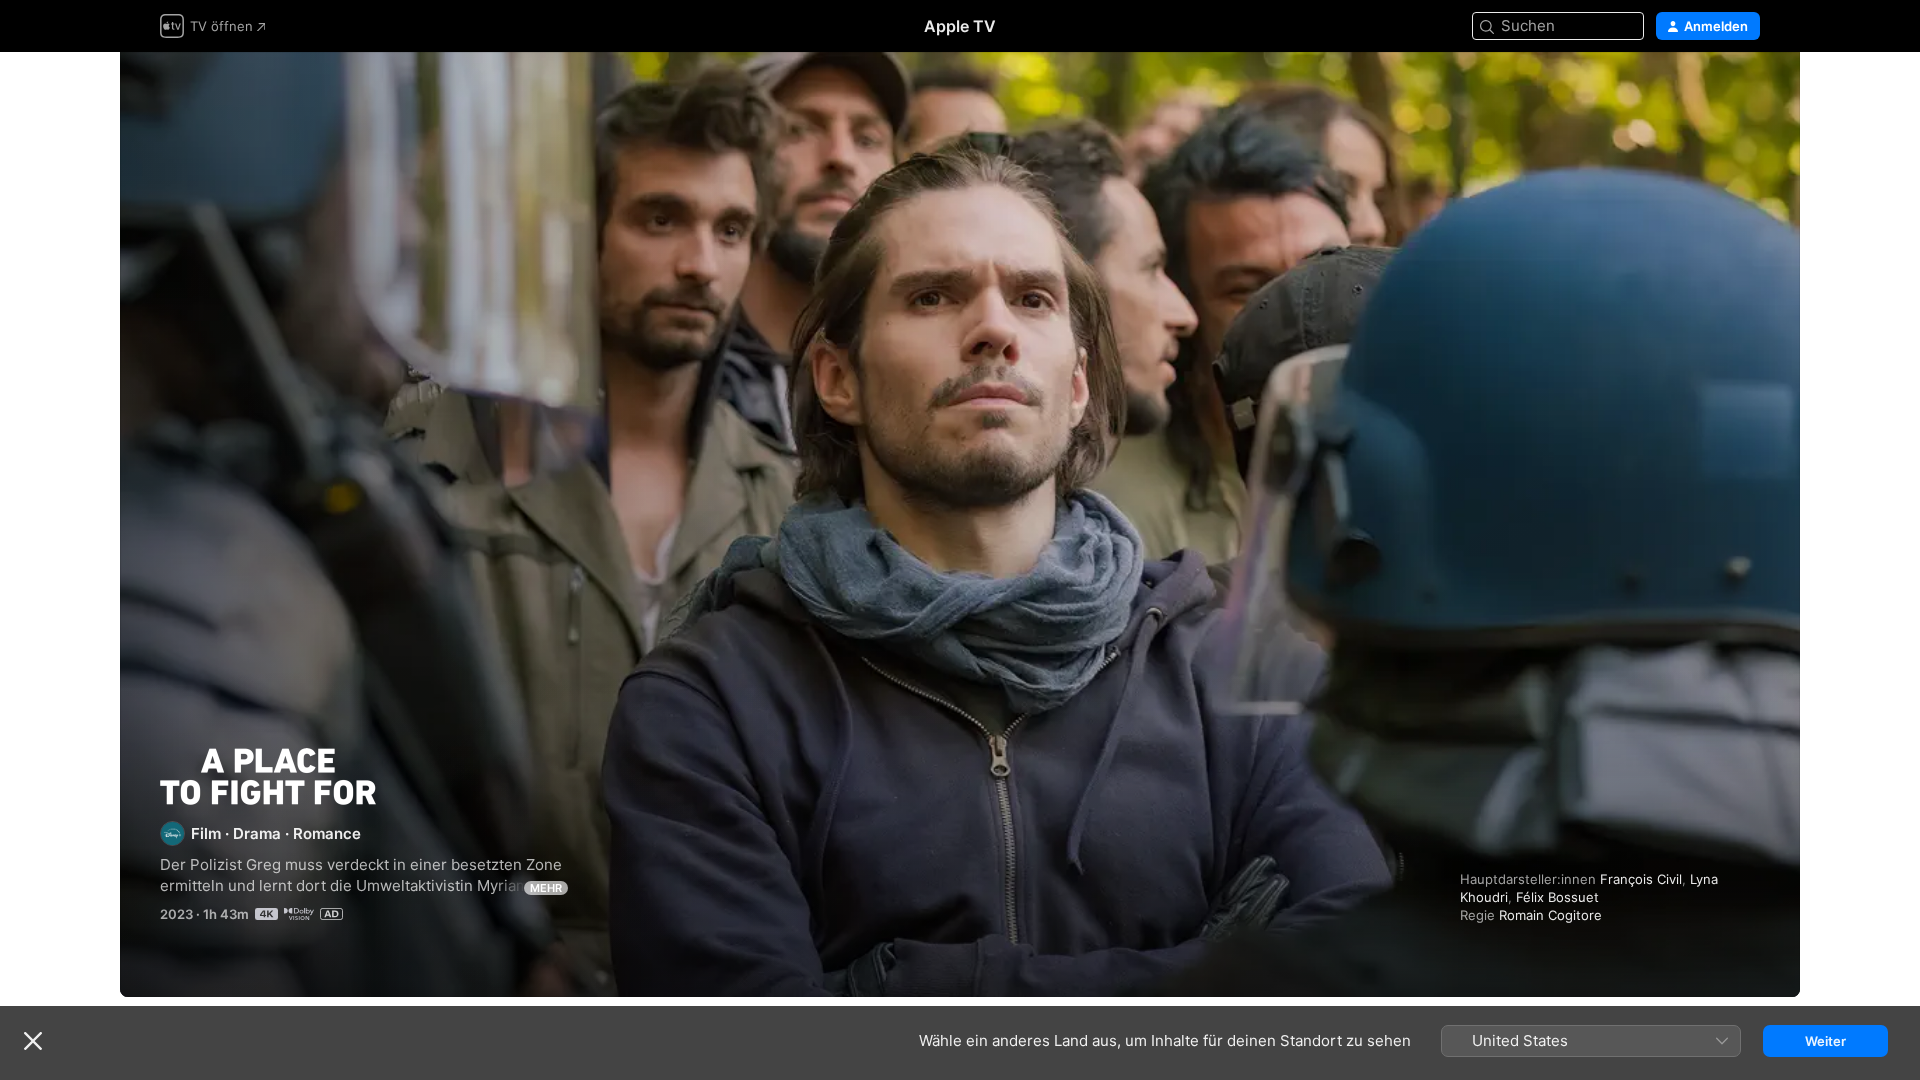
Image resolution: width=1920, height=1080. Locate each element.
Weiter (1825, 1041)
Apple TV (960, 26)
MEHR (546, 888)
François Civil (1641, 879)
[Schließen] (33, 1041)
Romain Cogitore (1550, 915)
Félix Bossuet (1557, 897)
